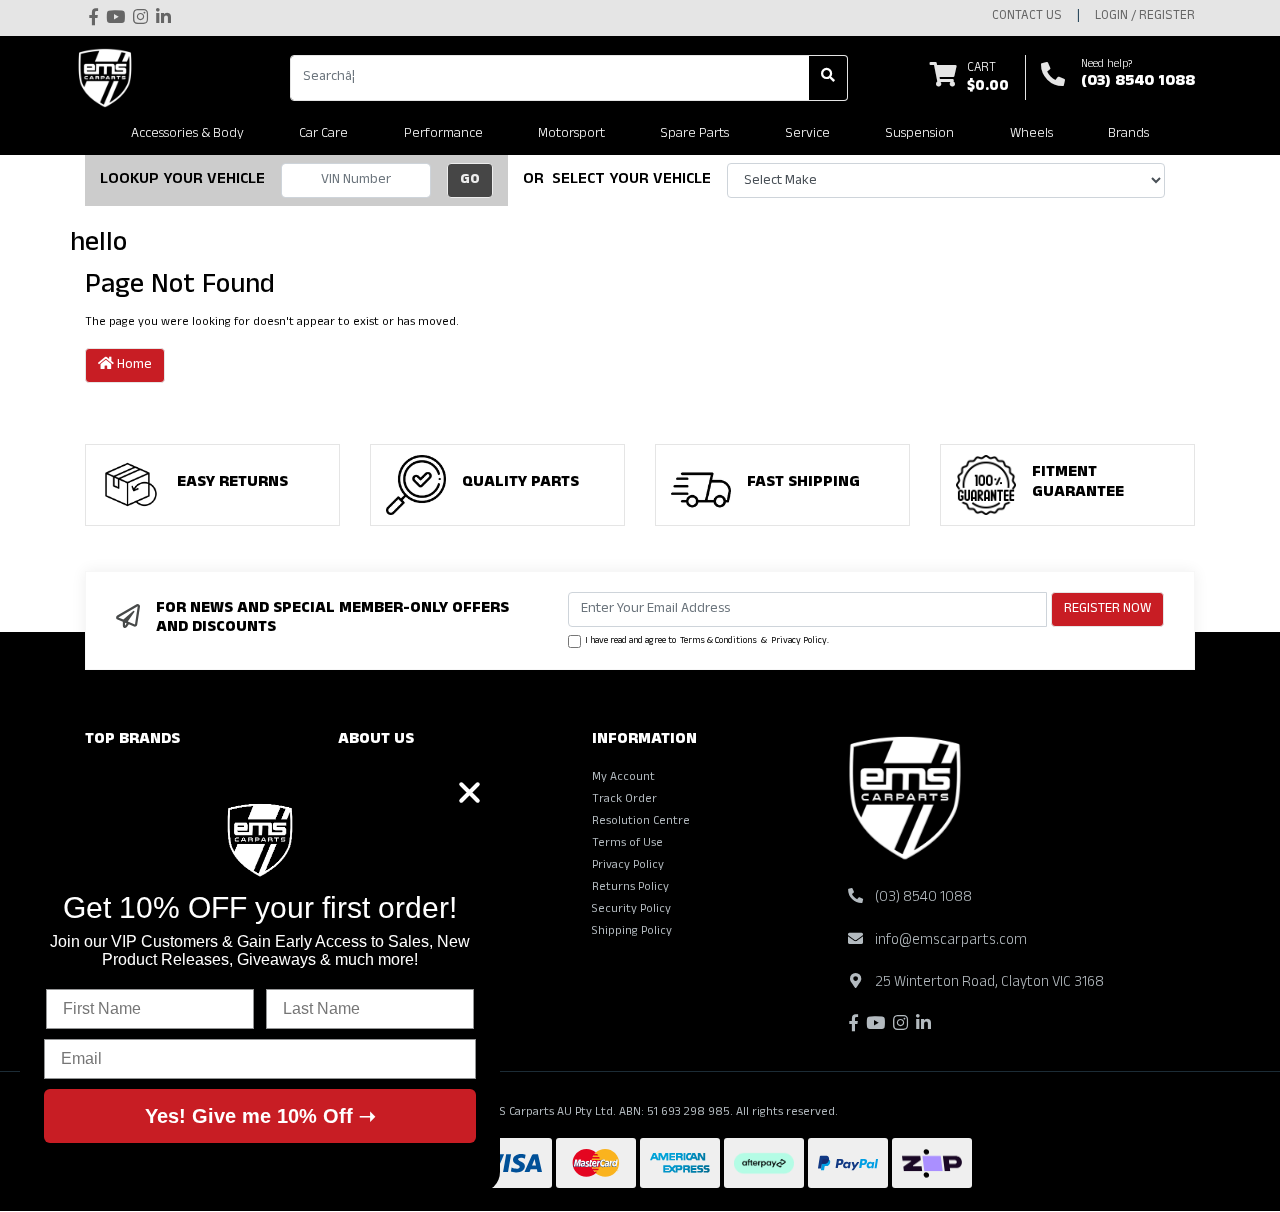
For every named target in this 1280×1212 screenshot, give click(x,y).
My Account (623, 778)
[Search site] (828, 78)
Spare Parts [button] (694, 134)
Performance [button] (443, 134)
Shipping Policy (632, 932)
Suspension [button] (919, 134)
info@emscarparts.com (951, 941)
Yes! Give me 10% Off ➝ (260, 1116)
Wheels (1031, 134)
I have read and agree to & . (707, 642)
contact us (1027, 17)
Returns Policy (630, 888)
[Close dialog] (469, 792)
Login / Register (1145, 17)
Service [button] (807, 134)
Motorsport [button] (571, 134)
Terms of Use (627, 844)
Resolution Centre (641, 822)
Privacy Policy (799, 642)
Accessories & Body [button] (187, 134)
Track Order (624, 800)
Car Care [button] (323, 134)
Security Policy (631, 910)
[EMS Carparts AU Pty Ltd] (110, 78)
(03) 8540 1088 (1138, 83)
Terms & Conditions (718, 642)
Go (470, 180)
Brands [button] (1128, 134)
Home (133, 365)
